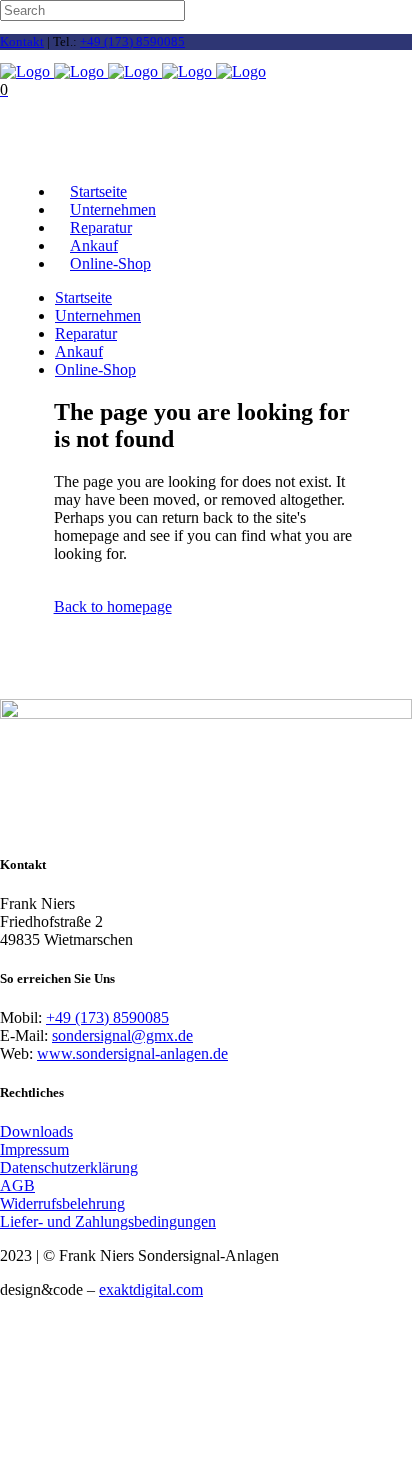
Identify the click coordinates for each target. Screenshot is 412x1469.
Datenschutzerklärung (69, 1167)
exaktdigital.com (151, 1289)
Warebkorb (37, 157)
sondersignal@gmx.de (122, 1035)
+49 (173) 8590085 (132, 41)
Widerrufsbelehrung (62, 1203)
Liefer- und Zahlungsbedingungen (108, 1221)
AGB (17, 1185)
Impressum (34, 1149)
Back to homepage (113, 606)
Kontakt (22, 41)
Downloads (36, 1131)
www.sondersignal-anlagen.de (132, 1053)
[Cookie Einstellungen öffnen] (150, 1459)
